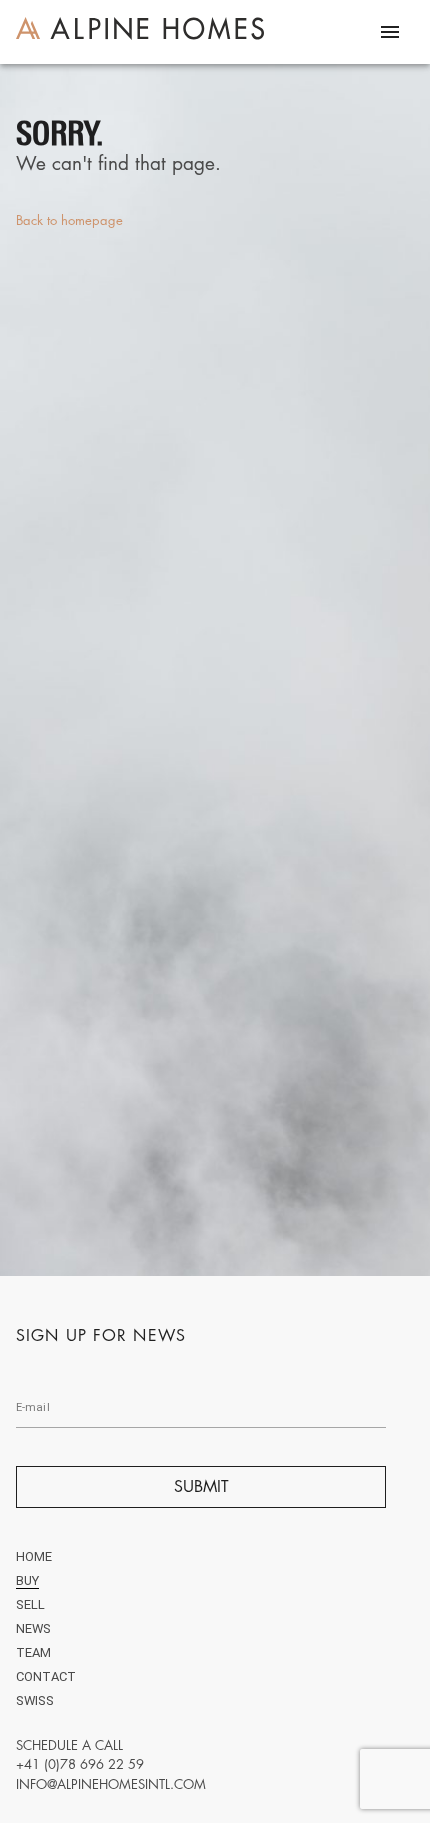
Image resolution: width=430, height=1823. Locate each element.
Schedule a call (69, 1745)
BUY (27, 1580)
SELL (30, 1604)
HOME (34, 1556)
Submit (201, 1486)
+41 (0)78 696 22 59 (80, 1764)
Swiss (35, 1700)
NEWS (33, 1628)
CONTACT (46, 1676)
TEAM (33, 1652)
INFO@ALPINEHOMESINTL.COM (111, 1784)
